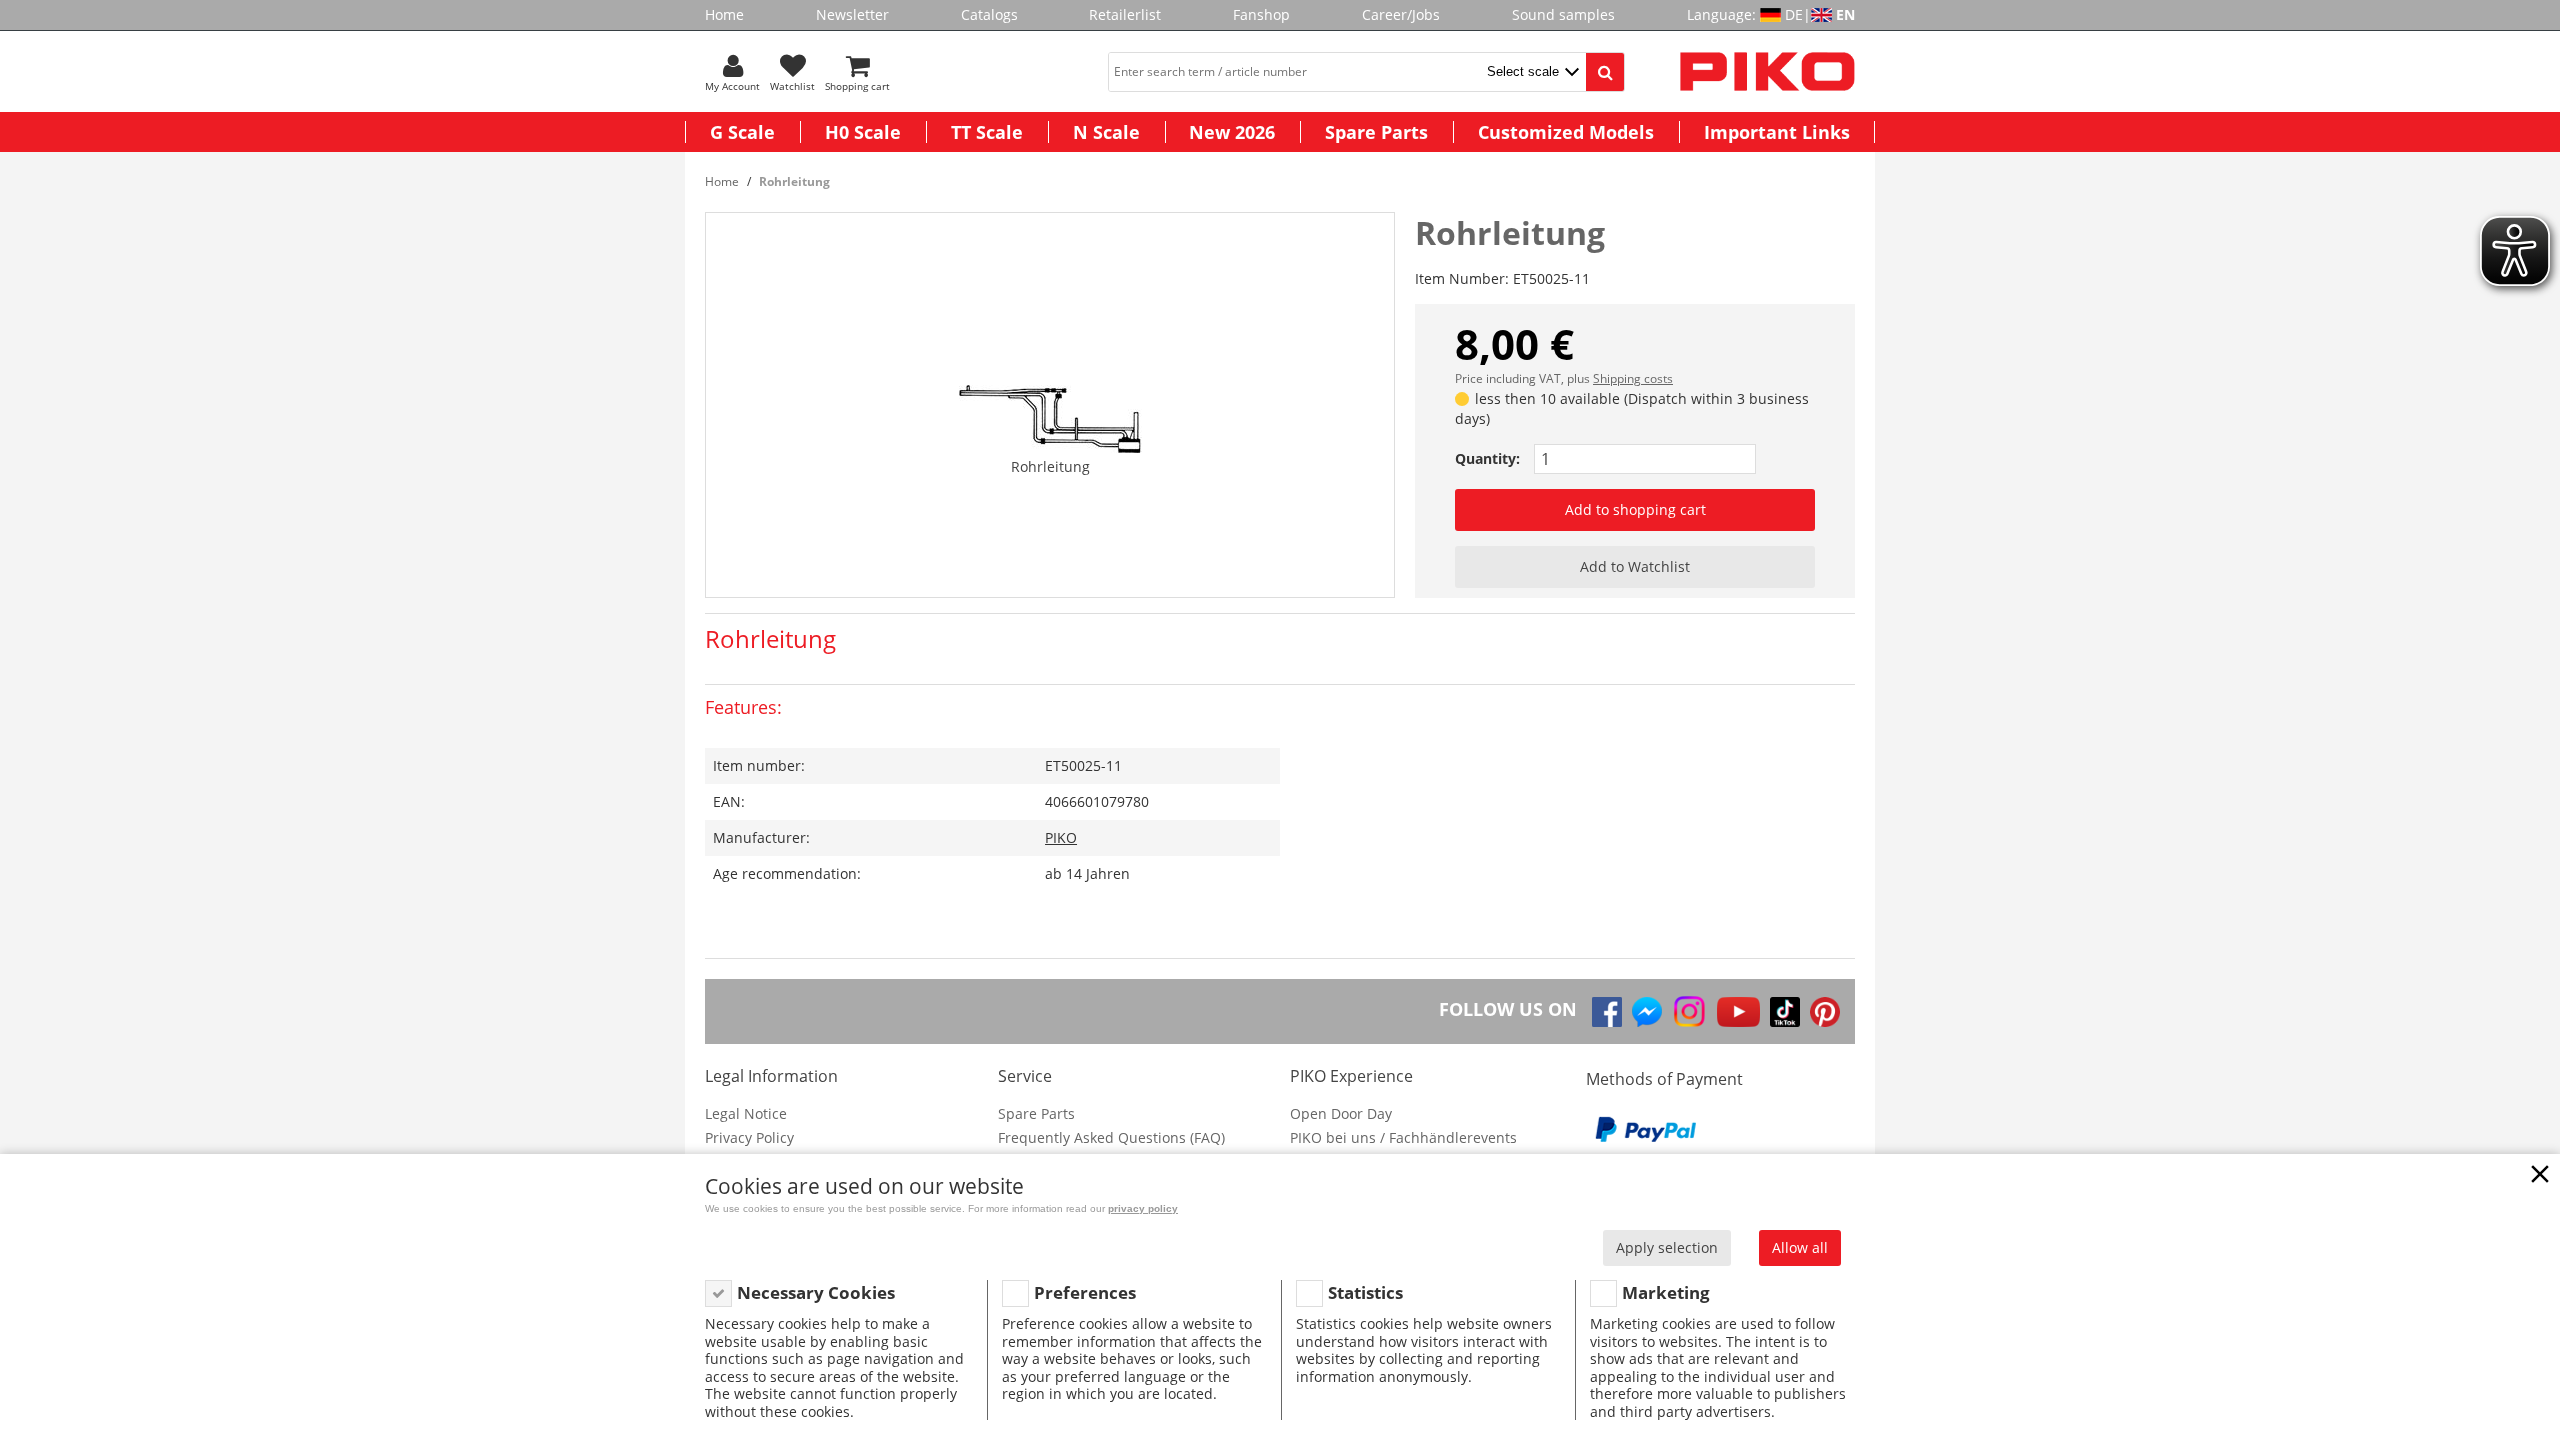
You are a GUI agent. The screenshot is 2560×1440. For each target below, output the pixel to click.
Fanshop (1261, 14)
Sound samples (1563, 14)
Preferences (1085, 1292)
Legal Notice (746, 1113)
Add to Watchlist (1635, 566)
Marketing (1666, 1292)
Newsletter (852, 14)
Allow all (1800, 1247)
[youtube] (1738, 1012)
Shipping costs (1633, 378)
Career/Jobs (1401, 14)
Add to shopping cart (1635, 509)
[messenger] (1647, 1012)
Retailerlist (1125, 14)
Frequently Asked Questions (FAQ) (1111, 1137)
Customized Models (1566, 132)
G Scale (742, 132)
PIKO (1061, 837)
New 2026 (1232, 132)
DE (1794, 14)
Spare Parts (1376, 132)
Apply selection (1667, 1247)
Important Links (1777, 132)
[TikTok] (1785, 1012)
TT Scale (987, 132)
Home (724, 14)
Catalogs (989, 14)
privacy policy (1143, 1208)
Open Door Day (1341, 1113)
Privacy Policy (749, 1137)
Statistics (1365, 1292)
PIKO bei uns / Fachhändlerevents (1403, 1137)
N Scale (1106, 132)
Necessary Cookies (816, 1292)
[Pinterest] (1825, 1012)
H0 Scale (863, 132)
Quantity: (1487, 458)
